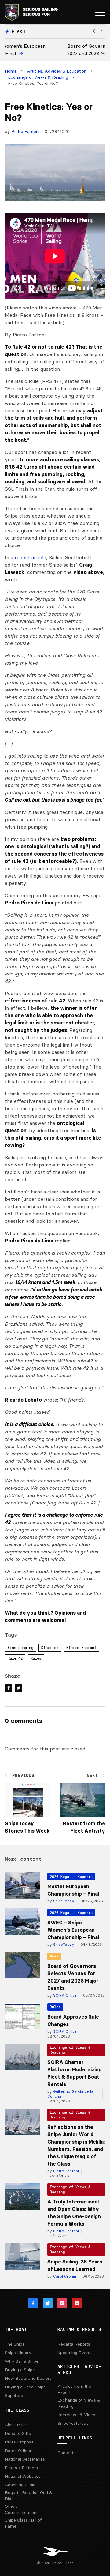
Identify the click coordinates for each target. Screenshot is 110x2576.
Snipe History (18, 2353)
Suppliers (14, 2395)
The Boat (16, 2329)
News (54, 1956)
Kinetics (50, 1647)
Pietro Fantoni (25, 131)
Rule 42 (15, 1658)
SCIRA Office (64, 1995)
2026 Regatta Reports (71, 1876)
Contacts (66, 2453)
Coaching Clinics (21, 2485)
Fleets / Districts (21, 2468)
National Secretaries (25, 2459)
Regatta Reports (74, 2344)
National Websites (23, 2476)
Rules (36, 1658)
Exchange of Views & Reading (38, 77)
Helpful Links (75, 2438)
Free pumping (20, 1647)
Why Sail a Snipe (22, 2361)
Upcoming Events (75, 2353)
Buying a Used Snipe (25, 2387)
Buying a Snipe (20, 2370)
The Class (17, 2410)
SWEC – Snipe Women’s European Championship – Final (73, 1930)
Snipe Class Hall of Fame (23, 2523)
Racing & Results (79, 2329)
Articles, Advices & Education (57, 71)
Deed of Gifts (18, 2433)
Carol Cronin (64, 2276)
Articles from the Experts (74, 2389)
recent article (30, 557)
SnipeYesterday (73, 2423)
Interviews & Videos (77, 2415)
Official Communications (22, 2509)
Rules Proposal (20, 2442)
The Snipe (15, 2344)
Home (11, 71)
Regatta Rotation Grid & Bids (29, 2495)
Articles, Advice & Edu (79, 2369)
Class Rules (16, 2425)
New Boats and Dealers (28, 2378)
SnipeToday (63, 1901)
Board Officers (19, 2451)
